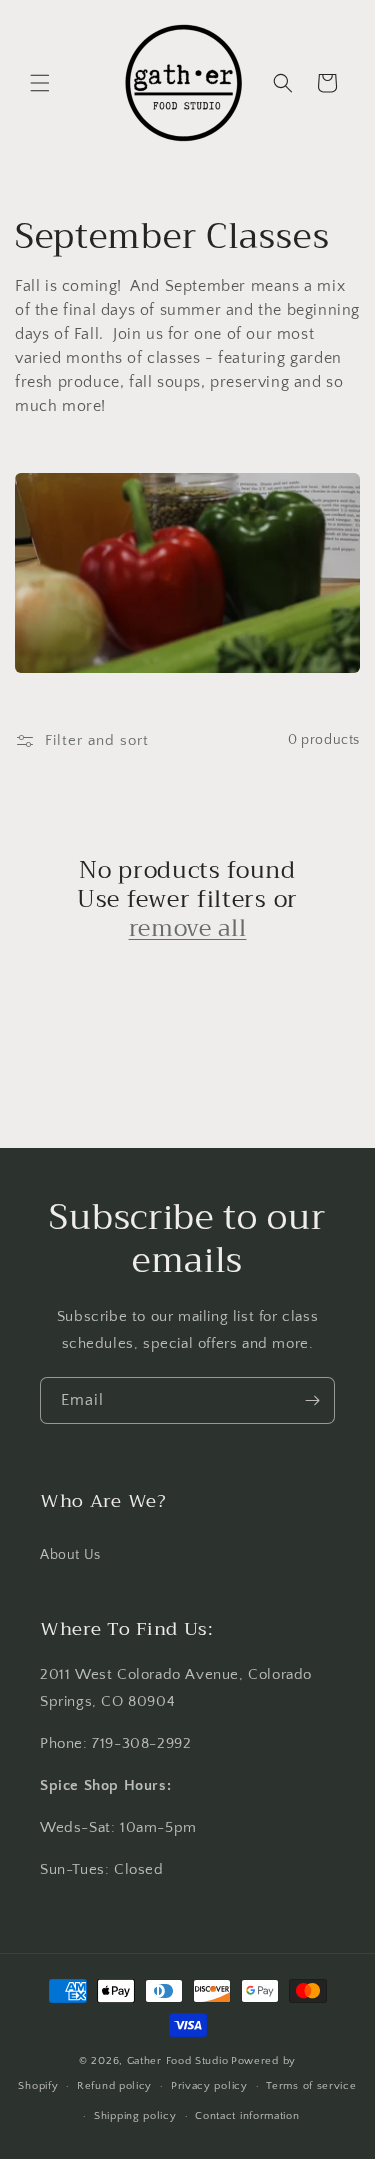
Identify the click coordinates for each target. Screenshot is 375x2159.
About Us (70, 1555)
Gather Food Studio (178, 2061)
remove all (188, 928)
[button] (40, 83)
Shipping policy (135, 2116)
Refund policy (114, 2086)
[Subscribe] (312, 1400)
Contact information (247, 2116)
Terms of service (311, 2086)
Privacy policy (209, 2086)
